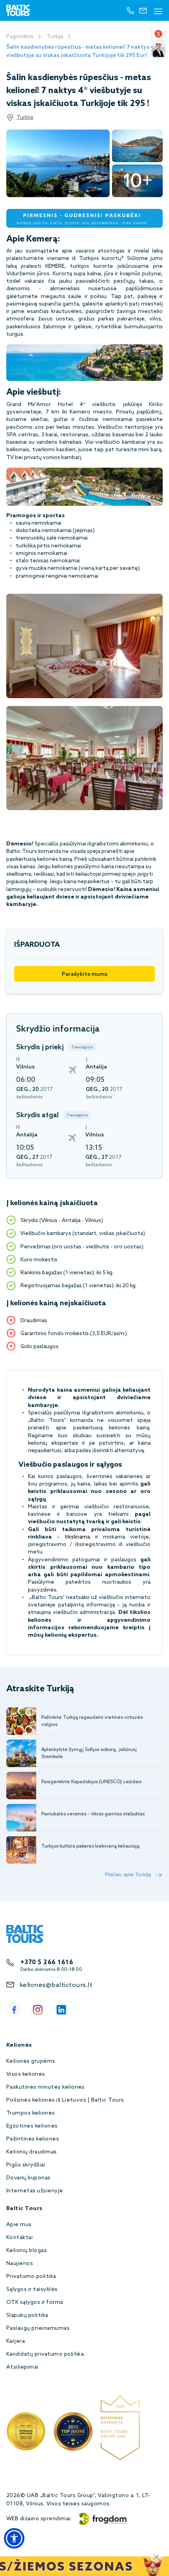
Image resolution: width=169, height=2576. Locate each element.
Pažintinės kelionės (33, 2139)
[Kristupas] (158, 50)
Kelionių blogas (27, 2251)
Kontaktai (19, 2238)
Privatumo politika (31, 2277)
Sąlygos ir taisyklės (32, 2290)
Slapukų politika (27, 2315)
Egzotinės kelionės (32, 2126)
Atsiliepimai (22, 2367)
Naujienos (20, 2264)
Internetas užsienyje (35, 2191)
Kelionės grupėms (31, 2061)
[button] (14, 2538)
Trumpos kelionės (31, 2113)
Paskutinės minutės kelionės (46, 2087)
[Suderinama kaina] (158, 34)
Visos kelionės (26, 2074)
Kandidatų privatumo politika (45, 2354)
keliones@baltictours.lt (56, 1985)
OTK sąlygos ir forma (35, 2302)
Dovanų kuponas (28, 2178)
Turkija (55, 37)
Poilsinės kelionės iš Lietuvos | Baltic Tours (65, 2100)
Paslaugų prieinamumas (38, 2328)
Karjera (16, 2341)
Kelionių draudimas (32, 2152)
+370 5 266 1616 (47, 1962)
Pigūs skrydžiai (26, 2165)
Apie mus (19, 2225)
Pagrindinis (20, 37)
